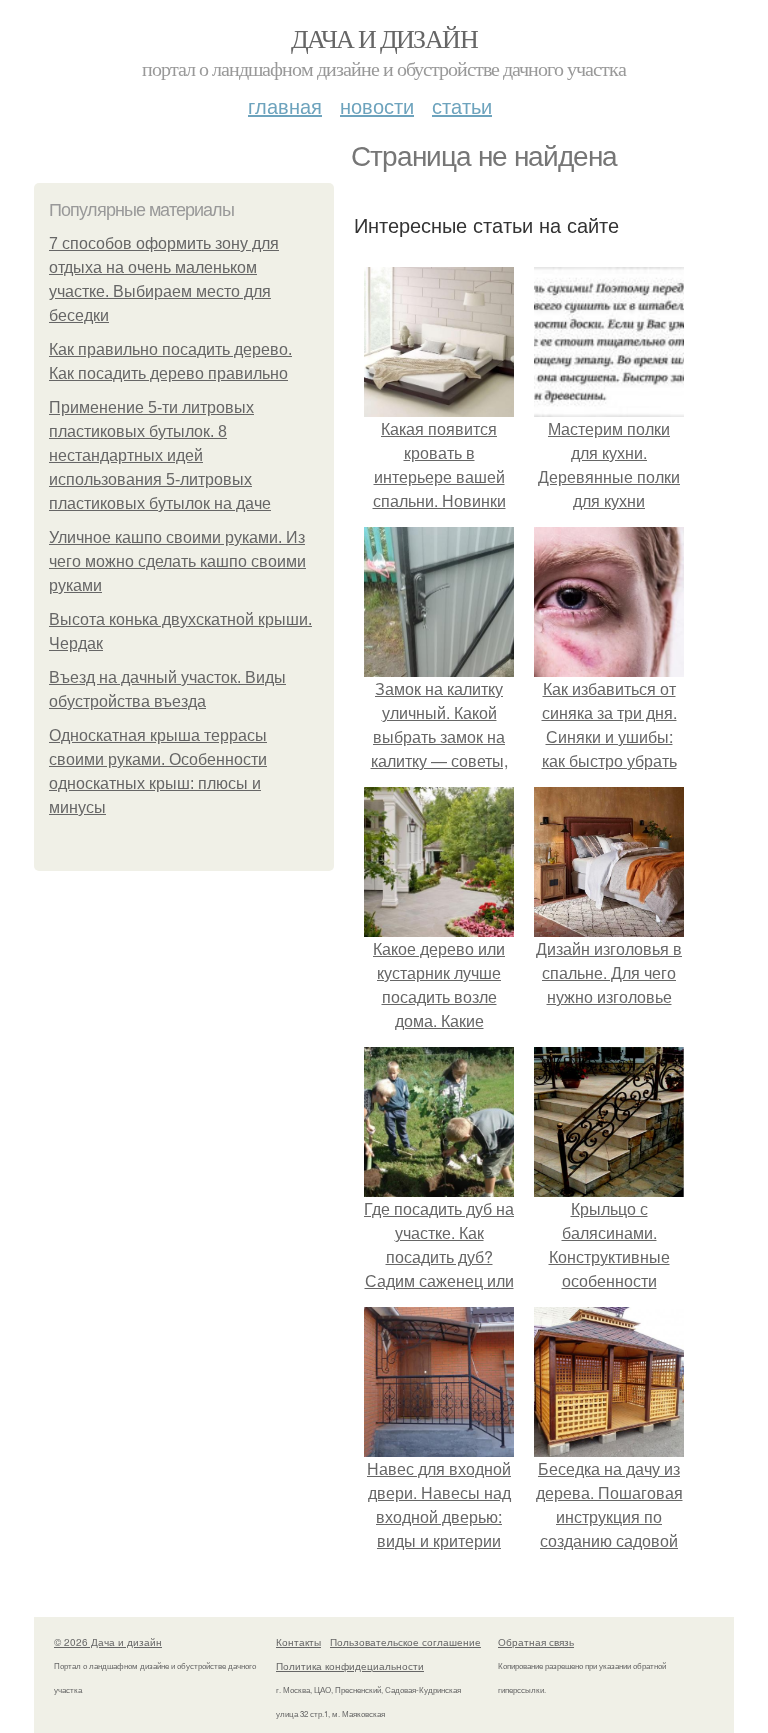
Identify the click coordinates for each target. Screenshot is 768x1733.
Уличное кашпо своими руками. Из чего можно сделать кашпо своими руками (177, 561)
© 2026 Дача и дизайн (108, 1642)
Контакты (298, 1642)
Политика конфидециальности (350, 1666)
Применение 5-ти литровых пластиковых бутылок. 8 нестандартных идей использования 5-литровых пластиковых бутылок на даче (160, 455)
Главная (285, 105)
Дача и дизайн (384, 38)
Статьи (462, 105)
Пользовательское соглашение (405, 1642)
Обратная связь (536, 1642)
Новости (377, 105)
